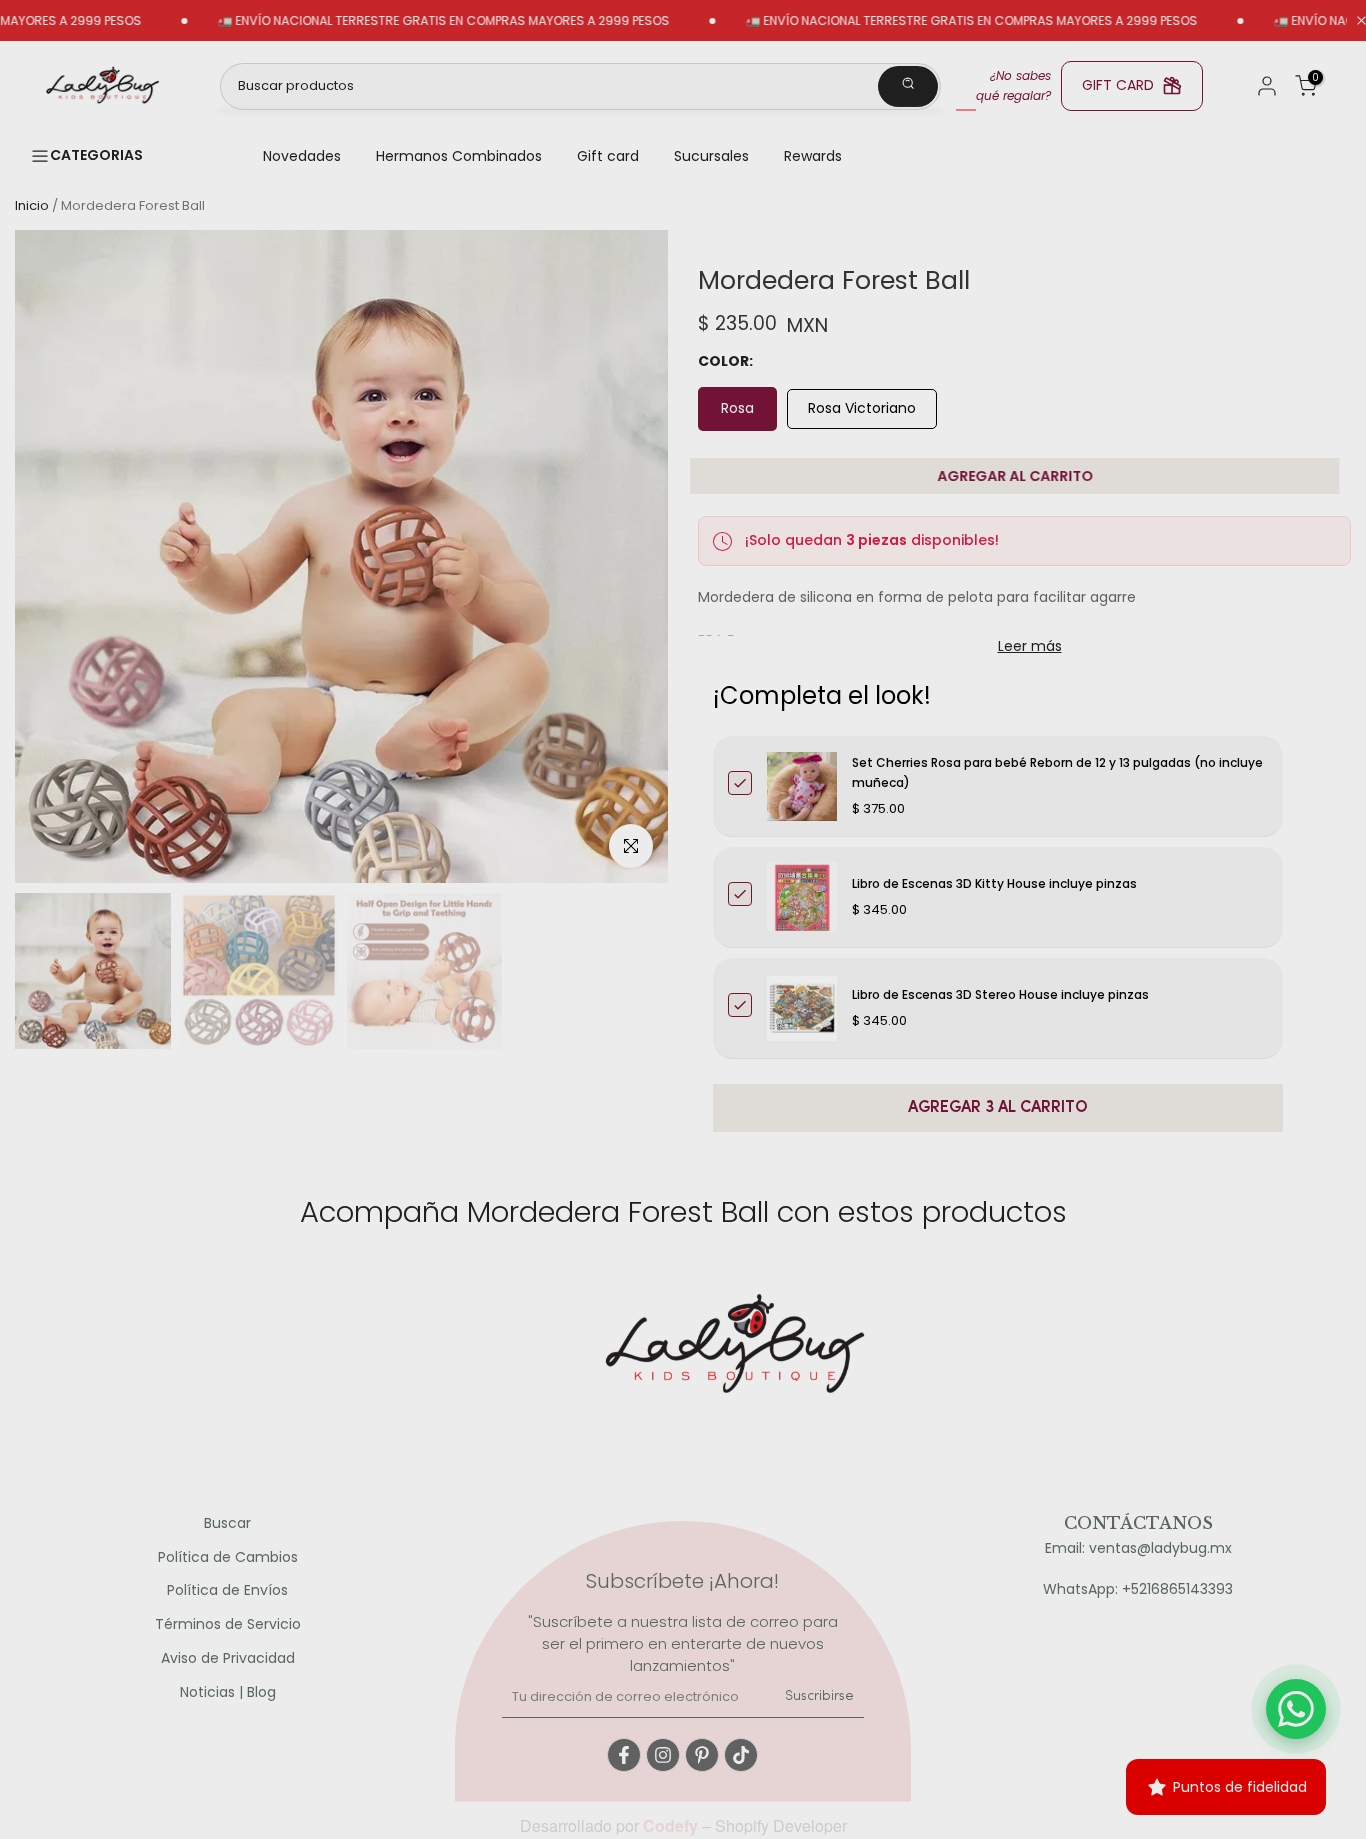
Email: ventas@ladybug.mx (1138, 1548)
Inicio (32, 205)
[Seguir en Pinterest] (702, 1755)
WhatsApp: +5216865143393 (1138, 1589)
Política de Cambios (228, 1557)
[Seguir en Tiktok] (741, 1755)
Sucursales (711, 156)
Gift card (608, 156)
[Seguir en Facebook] (624, 1755)
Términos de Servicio (228, 1624)
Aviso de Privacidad (228, 1658)
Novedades (302, 156)
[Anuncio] (389, 21)
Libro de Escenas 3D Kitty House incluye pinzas (994, 883)
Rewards (813, 156)
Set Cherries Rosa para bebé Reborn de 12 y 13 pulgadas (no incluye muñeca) (1057, 772)
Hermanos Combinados (459, 156)
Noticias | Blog (228, 1692)
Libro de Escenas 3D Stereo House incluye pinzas (1000, 994)
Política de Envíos (227, 1590)
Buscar (227, 1523)
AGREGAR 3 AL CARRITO (998, 1108)
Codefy (672, 1825)
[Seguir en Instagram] (663, 1755)
